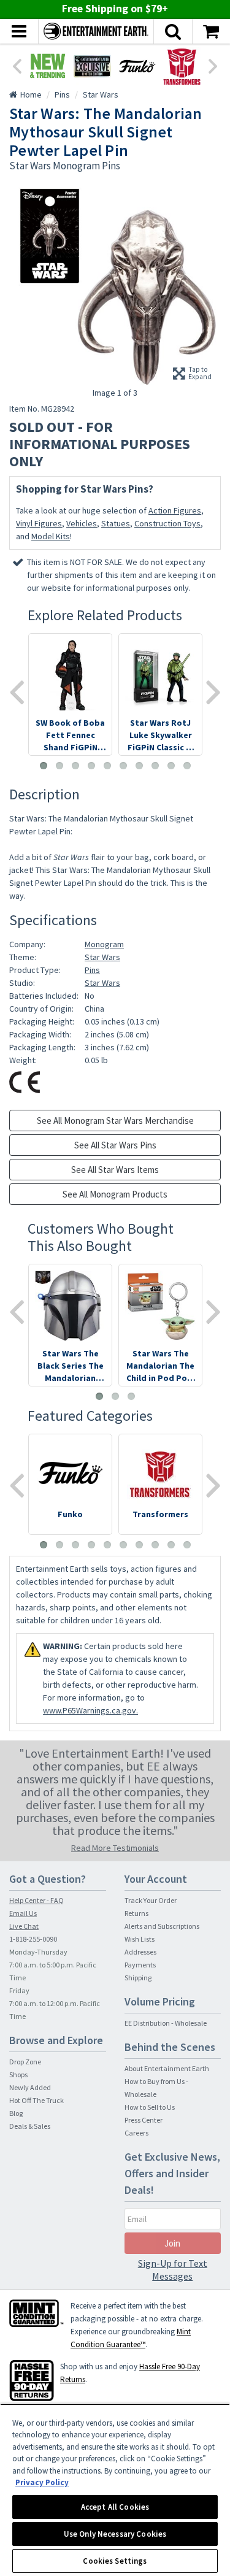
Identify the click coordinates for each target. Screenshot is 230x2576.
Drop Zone (25, 2062)
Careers (136, 2133)
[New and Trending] (48, 66)
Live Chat (24, 1926)
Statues (116, 523)
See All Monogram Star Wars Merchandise (115, 1121)
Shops (18, 2074)
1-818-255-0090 (33, 1939)
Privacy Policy (42, 2482)
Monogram (104, 944)
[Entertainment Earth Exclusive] (92, 66)
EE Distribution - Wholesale (166, 2023)
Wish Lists (140, 1939)
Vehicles (82, 523)
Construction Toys (167, 523)
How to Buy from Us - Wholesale (156, 2088)
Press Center (144, 2120)
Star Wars (102, 957)
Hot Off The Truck (36, 2100)
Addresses (140, 1952)
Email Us (23, 1913)
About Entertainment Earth (167, 2068)
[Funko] (137, 66)
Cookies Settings (115, 2561)
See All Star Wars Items (115, 1170)
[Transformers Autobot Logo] (182, 66)
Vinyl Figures (39, 523)
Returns (136, 1913)
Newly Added (30, 2087)
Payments (140, 1965)
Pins (92, 970)
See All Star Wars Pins (115, 1145)
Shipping (138, 1978)
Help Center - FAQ (36, 1900)
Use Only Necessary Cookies (115, 2534)
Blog (16, 2113)
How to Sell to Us (150, 2107)
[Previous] (17, 65)
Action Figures (175, 510)
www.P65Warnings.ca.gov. (90, 1710)
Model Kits (51, 536)
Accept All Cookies (115, 2507)
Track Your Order (151, 1900)
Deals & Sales (30, 2126)
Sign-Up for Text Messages (173, 2270)
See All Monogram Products (115, 1194)
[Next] (213, 65)
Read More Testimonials (115, 1848)
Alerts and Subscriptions (162, 1926)
